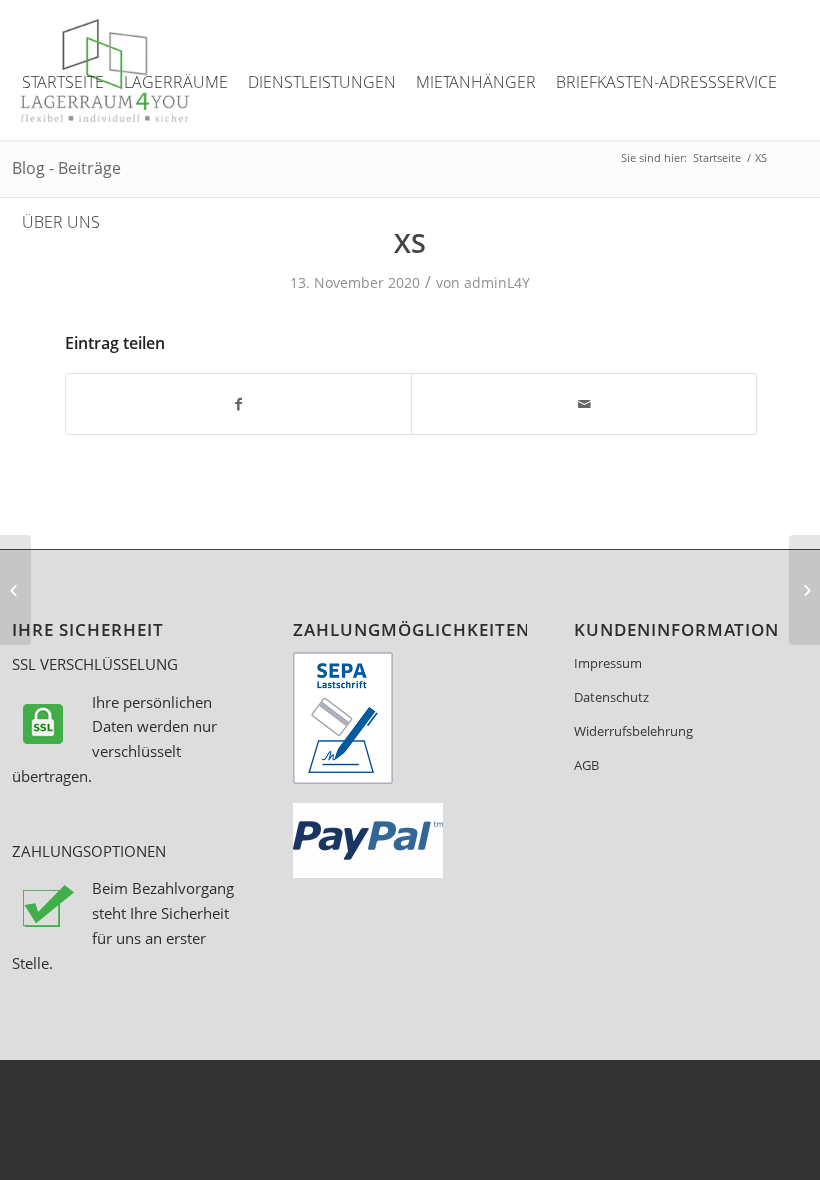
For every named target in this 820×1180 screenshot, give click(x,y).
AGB (586, 765)
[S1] (15, 590)
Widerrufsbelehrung (633, 731)
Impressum (608, 663)
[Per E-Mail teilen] (584, 404)
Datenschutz (611, 697)
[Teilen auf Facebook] (238, 404)
